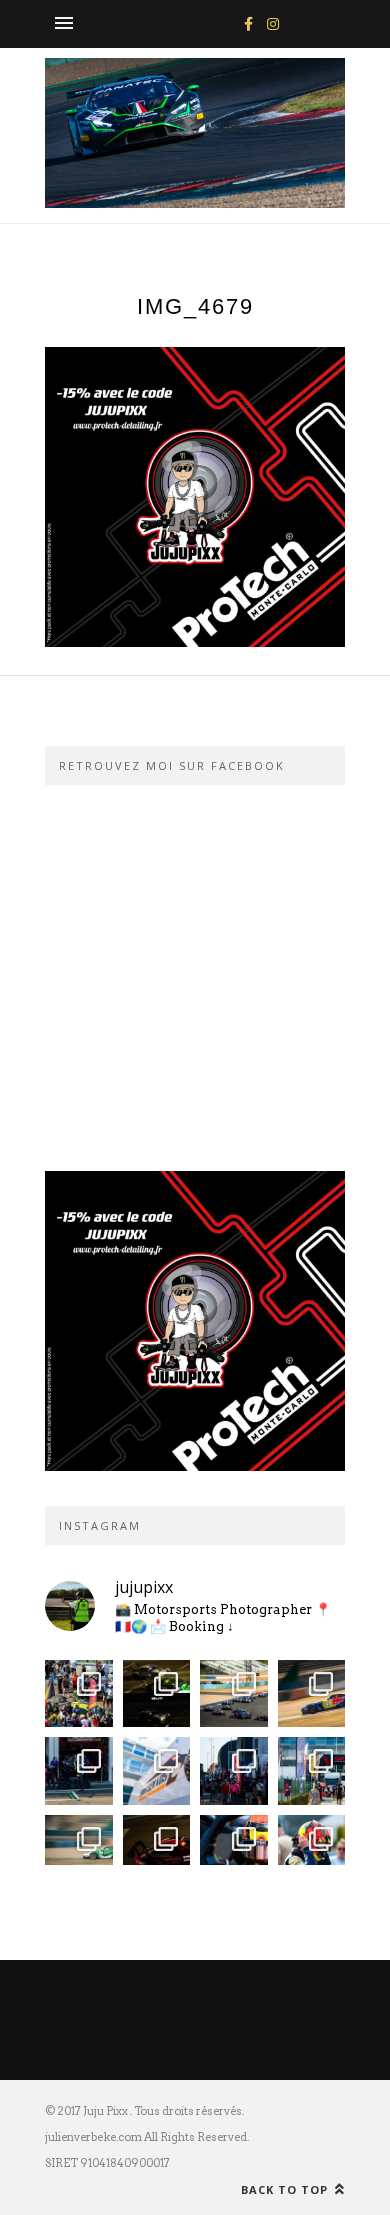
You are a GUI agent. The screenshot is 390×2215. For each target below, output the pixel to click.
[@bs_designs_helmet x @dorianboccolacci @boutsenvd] (157, 1771)
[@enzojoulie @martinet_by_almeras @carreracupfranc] (79, 1849)
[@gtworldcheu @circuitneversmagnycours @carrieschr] (234, 1771)
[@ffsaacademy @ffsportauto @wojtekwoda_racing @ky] (234, 1694)
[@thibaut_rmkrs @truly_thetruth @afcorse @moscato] (312, 1849)
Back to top (286, 2189)
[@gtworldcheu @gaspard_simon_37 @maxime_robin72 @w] (312, 1771)
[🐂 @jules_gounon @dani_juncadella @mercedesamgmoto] (312, 1694)
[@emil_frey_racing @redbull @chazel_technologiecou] (79, 1771)
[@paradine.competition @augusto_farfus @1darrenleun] (157, 1849)
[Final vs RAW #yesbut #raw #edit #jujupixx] (157, 1694)
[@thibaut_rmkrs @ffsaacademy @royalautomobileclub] (234, 1849)
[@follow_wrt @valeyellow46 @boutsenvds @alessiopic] (79, 1694)
